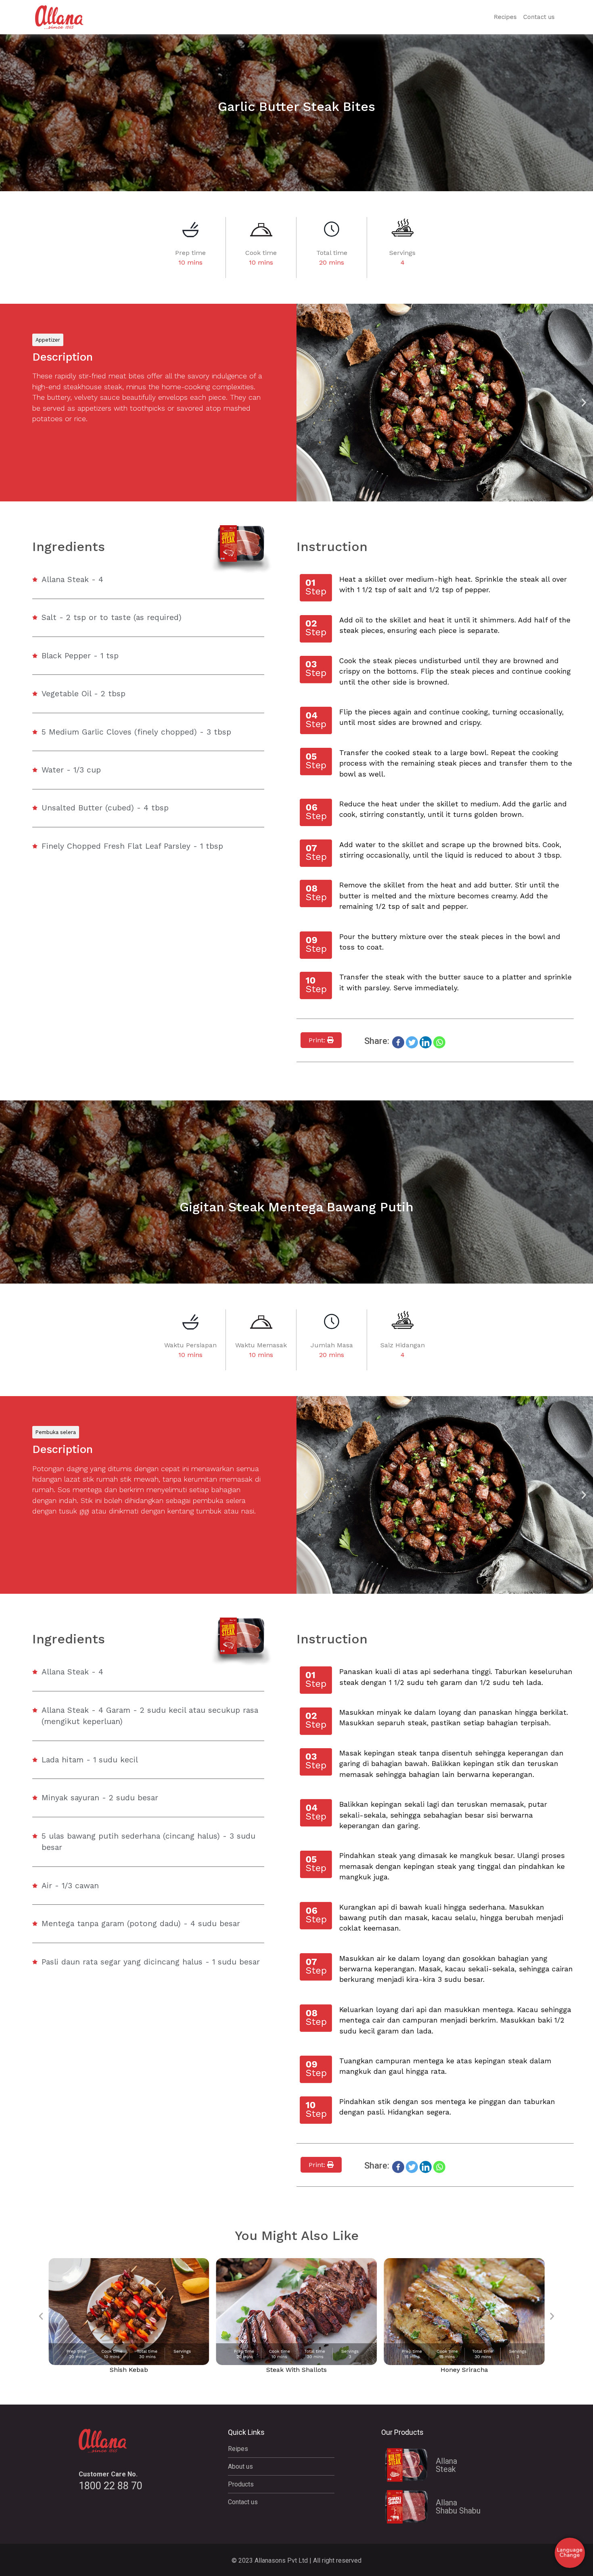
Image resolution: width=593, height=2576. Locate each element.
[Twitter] (412, 1042)
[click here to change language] (570, 2553)
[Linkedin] (426, 1042)
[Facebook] (398, 1042)
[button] (306, 403)
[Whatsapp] (439, 1042)
